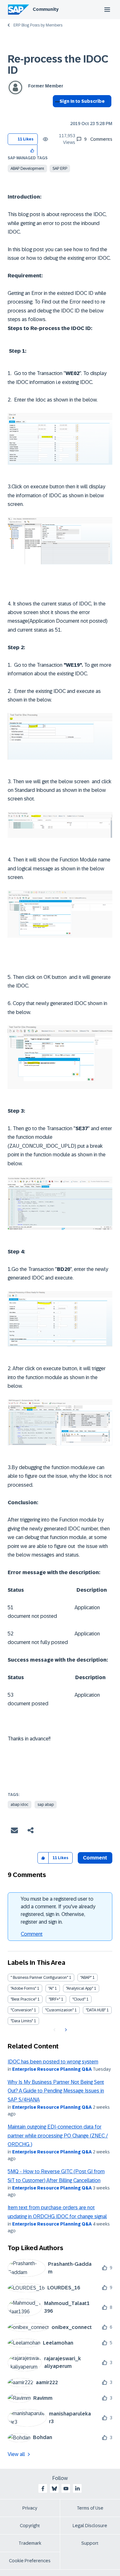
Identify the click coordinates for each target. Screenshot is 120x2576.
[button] (32, 150)
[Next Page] (65, 2030)
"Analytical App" (80, 1988)
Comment (32, 1934)
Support (90, 2543)
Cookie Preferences (30, 2561)
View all (16, 2454)
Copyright (30, 2526)
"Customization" (59, 2010)
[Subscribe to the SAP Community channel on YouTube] (66, 2489)
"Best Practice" (24, 1999)
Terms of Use (90, 2508)
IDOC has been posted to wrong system (53, 2062)
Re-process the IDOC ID (58, 65)
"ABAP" (86, 1978)
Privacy (30, 2508)
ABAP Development (27, 169)
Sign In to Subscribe (82, 101)
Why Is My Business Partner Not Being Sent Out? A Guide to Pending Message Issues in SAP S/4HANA (56, 2091)
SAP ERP (60, 169)
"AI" (51, 1988)
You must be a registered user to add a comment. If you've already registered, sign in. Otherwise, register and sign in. (58, 1910)
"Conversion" (22, 2010)
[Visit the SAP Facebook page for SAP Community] (43, 2489)
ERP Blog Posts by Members (38, 25)
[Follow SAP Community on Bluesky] (54, 2489)
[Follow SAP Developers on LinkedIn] (77, 2489)
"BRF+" (54, 1999)
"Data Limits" (22, 2021)
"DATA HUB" (96, 2010)
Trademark (30, 2543)
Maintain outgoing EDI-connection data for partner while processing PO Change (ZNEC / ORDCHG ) (58, 2136)
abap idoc (20, 1805)
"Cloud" (79, 1999)
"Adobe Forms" (23, 1988)
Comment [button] (95, 1858)
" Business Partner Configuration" (39, 1978)
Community (46, 9)
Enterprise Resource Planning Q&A (52, 2069)
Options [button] (56, 113)
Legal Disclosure (90, 2526)
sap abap (46, 1805)
